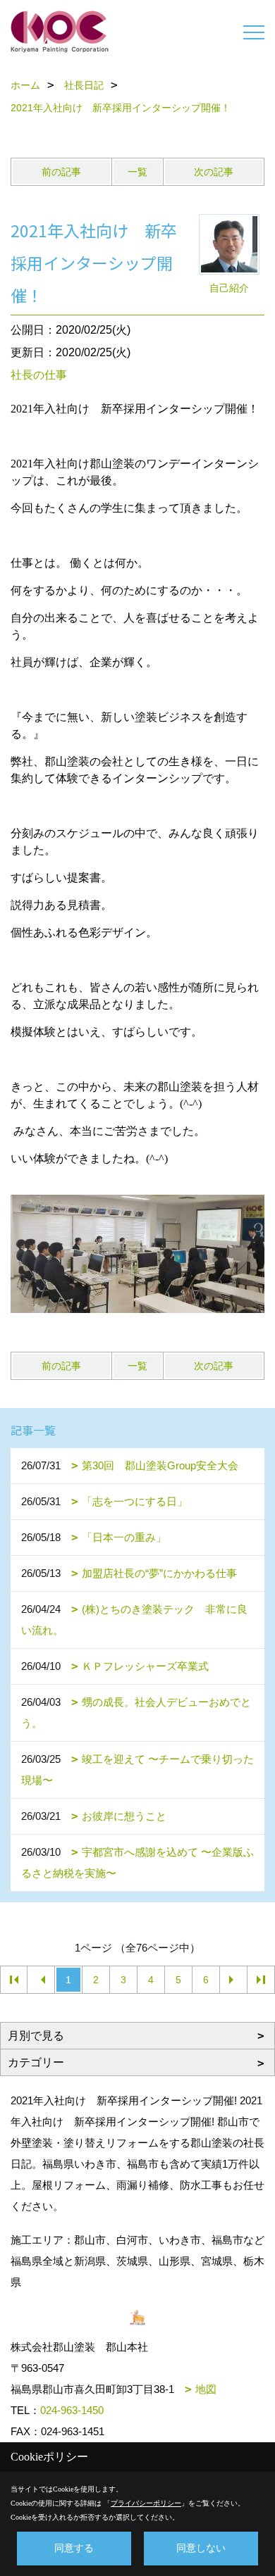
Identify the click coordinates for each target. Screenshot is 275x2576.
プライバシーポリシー (146, 2503)
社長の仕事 (39, 375)
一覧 (137, 172)
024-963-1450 (72, 2410)
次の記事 (214, 172)
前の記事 (61, 172)
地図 (206, 2389)
